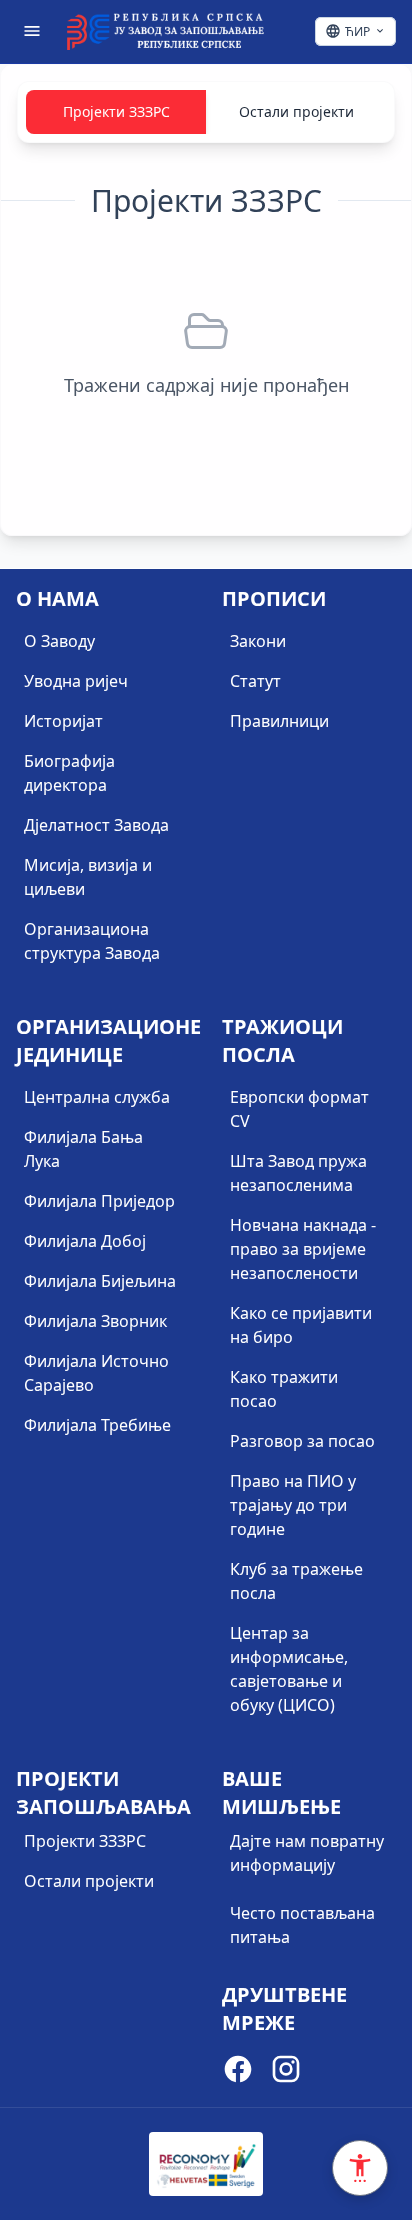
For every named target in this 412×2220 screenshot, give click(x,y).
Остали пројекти (296, 111)
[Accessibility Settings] (360, 2168)
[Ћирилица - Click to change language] (355, 31)
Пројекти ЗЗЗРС (116, 111)
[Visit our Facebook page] (238, 2072)
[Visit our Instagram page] (286, 2072)
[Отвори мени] (32, 31)
